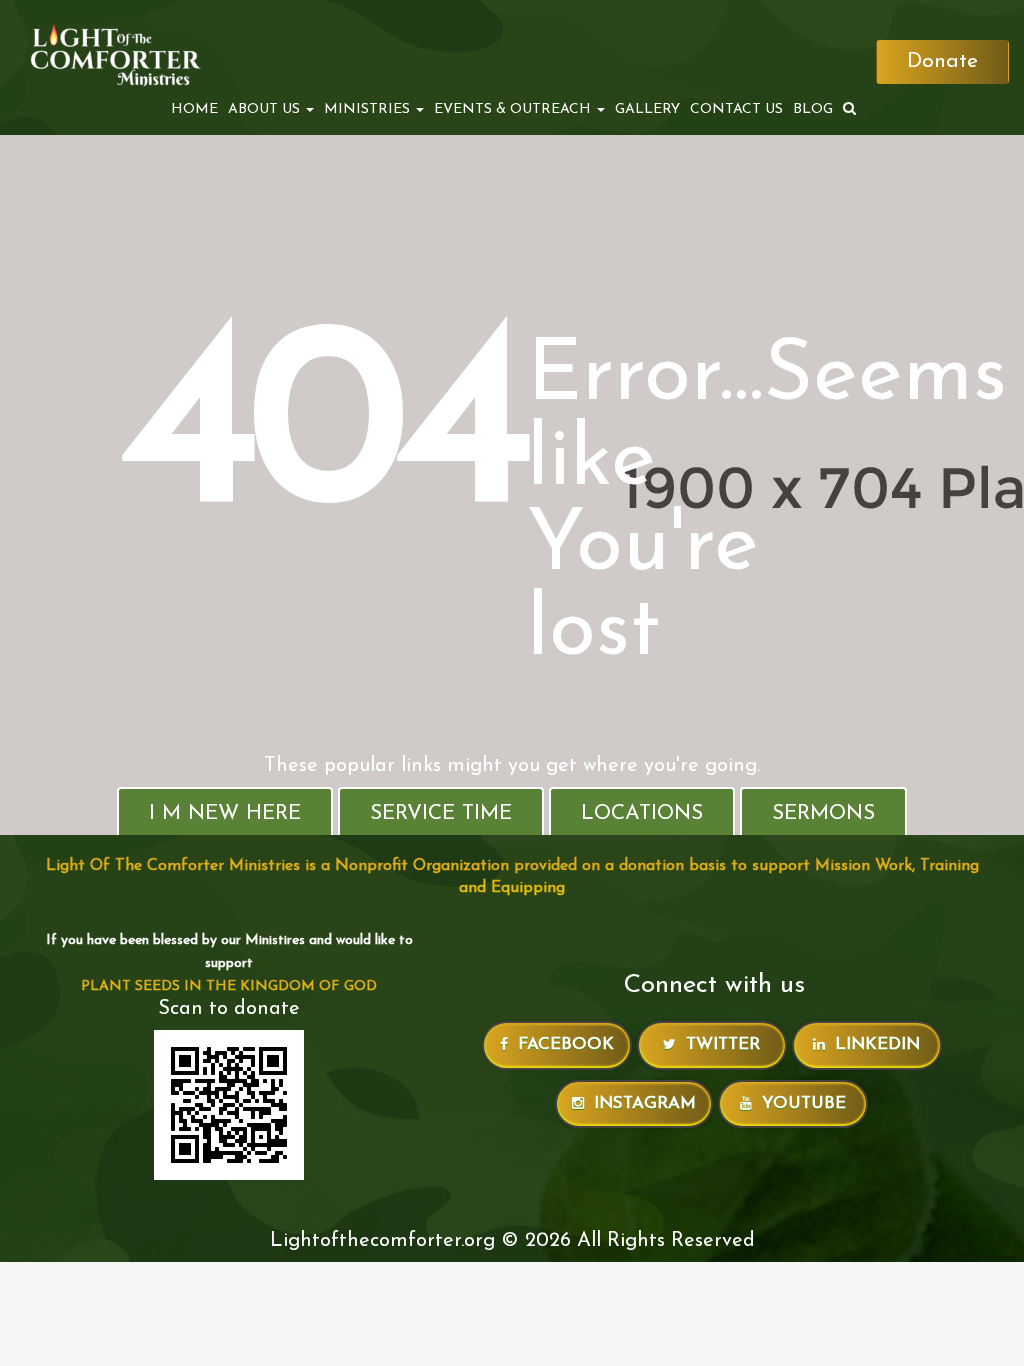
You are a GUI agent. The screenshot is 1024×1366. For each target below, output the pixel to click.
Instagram (645, 1103)
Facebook (566, 1044)
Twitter (723, 1044)
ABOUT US (266, 109)
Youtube (804, 1103)
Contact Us (736, 109)
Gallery (647, 109)
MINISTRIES (369, 109)
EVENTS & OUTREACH (514, 109)
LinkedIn (877, 1044)
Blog (813, 109)
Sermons (823, 813)
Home (194, 109)
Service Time (441, 813)
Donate (942, 61)
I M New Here (225, 813)
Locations (642, 813)
